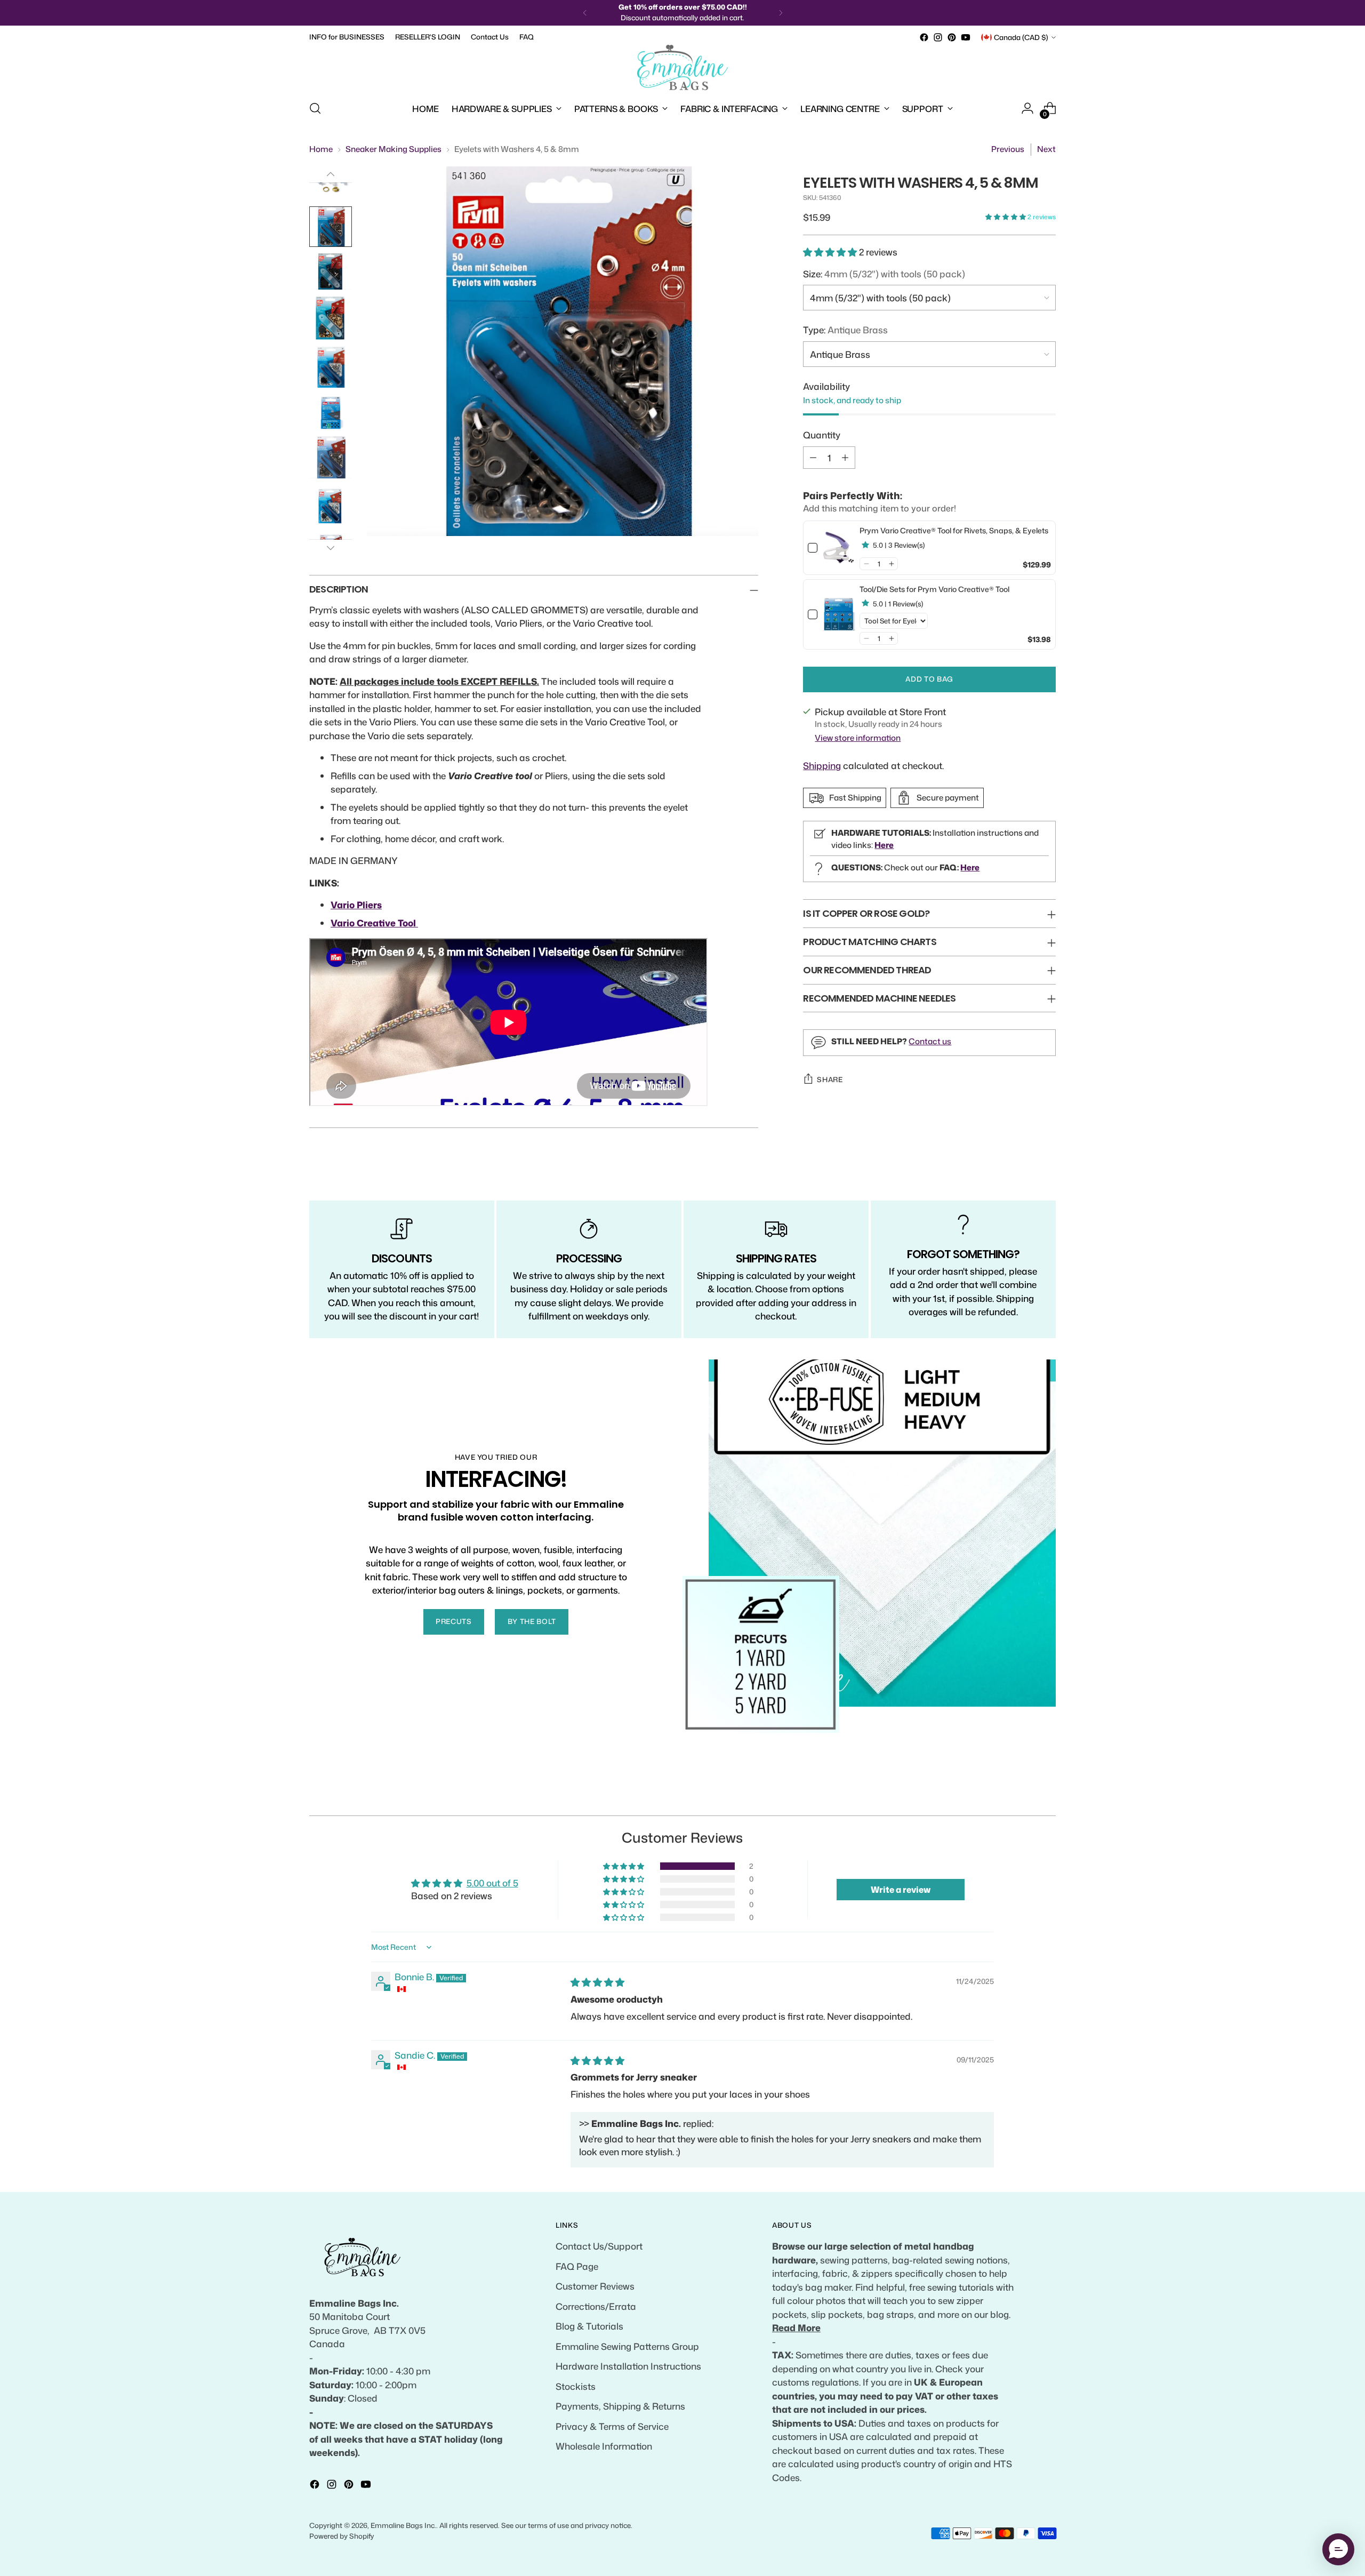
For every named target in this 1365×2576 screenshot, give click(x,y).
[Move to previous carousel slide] (1022, 1796)
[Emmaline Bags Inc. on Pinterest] (952, 37)
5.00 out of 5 (492, 1883)
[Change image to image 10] (331, 506)
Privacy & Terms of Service (612, 2426)
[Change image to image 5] (331, 271)
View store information (858, 738)
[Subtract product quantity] (813, 457)
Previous (1008, 149)
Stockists (576, 2386)
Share (830, 1079)
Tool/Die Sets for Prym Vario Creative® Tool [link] (934, 589)
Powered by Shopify (342, 2536)
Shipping (822, 765)
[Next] (781, 13)
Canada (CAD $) (1021, 37)
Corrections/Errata (596, 2306)
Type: (845, 330)
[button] (1006, 217)
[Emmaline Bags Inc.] (682, 68)
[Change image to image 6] (331, 318)
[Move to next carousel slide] (1047, 1795)
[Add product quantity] (845, 457)
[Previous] (585, 13)
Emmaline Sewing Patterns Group (627, 2346)
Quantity (822, 435)
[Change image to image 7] (331, 367)
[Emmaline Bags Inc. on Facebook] (924, 37)
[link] (838, 548)
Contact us (930, 1041)
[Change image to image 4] (331, 227)
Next (1046, 149)
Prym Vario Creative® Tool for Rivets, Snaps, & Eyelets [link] (954, 530)
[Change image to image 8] (331, 412)
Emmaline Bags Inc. (403, 2525)
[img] (597, 1982)
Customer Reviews (595, 2286)
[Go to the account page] (1027, 108)
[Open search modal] (315, 108)
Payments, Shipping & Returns (620, 2406)
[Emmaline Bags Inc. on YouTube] (966, 37)
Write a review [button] (901, 1890)
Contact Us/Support (599, 2246)
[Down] (331, 548)
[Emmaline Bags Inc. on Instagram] (938, 37)
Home (321, 149)
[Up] (331, 174)
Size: (884, 274)
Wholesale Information (604, 2446)
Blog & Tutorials (589, 2326)
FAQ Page (577, 2266)
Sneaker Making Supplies (394, 149)
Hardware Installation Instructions (628, 2366)
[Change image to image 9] (331, 457)
